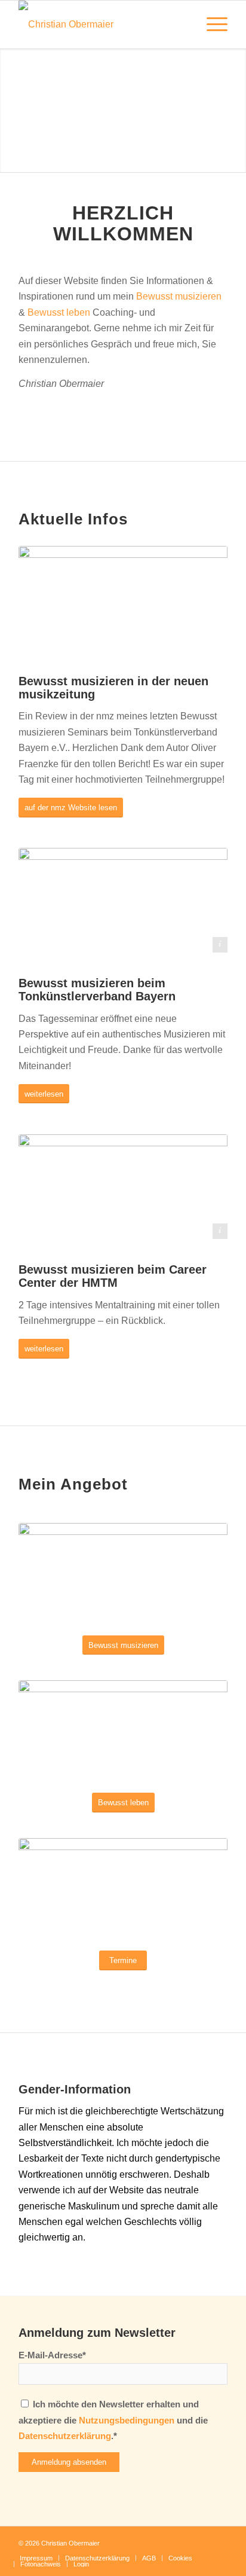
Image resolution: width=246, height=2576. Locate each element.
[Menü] (211, 25)
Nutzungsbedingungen (127, 2421)
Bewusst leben (59, 312)
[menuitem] (211, 25)
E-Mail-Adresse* (52, 2355)
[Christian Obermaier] (102, 25)
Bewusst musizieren (179, 296)
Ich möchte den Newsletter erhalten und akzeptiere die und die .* (113, 2420)
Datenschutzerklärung (65, 2436)
